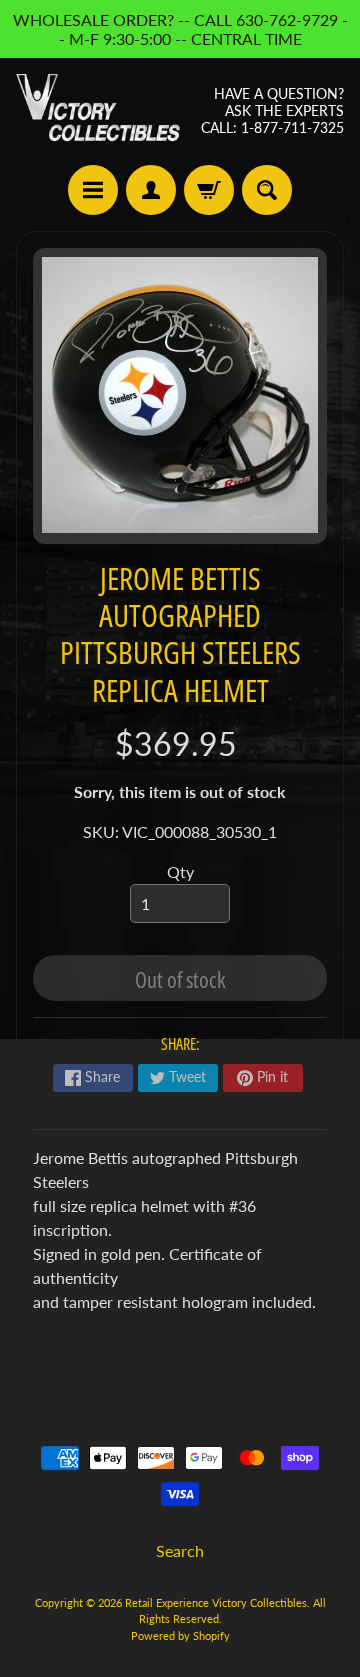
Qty (180, 871)
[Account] (151, 190)
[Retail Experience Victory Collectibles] (98, 111)
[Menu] (93, 190)
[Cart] (209, 190)
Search (180, 1550)
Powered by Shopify (180, 1635)
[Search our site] (267, 190)
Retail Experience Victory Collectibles (216, 1602)
